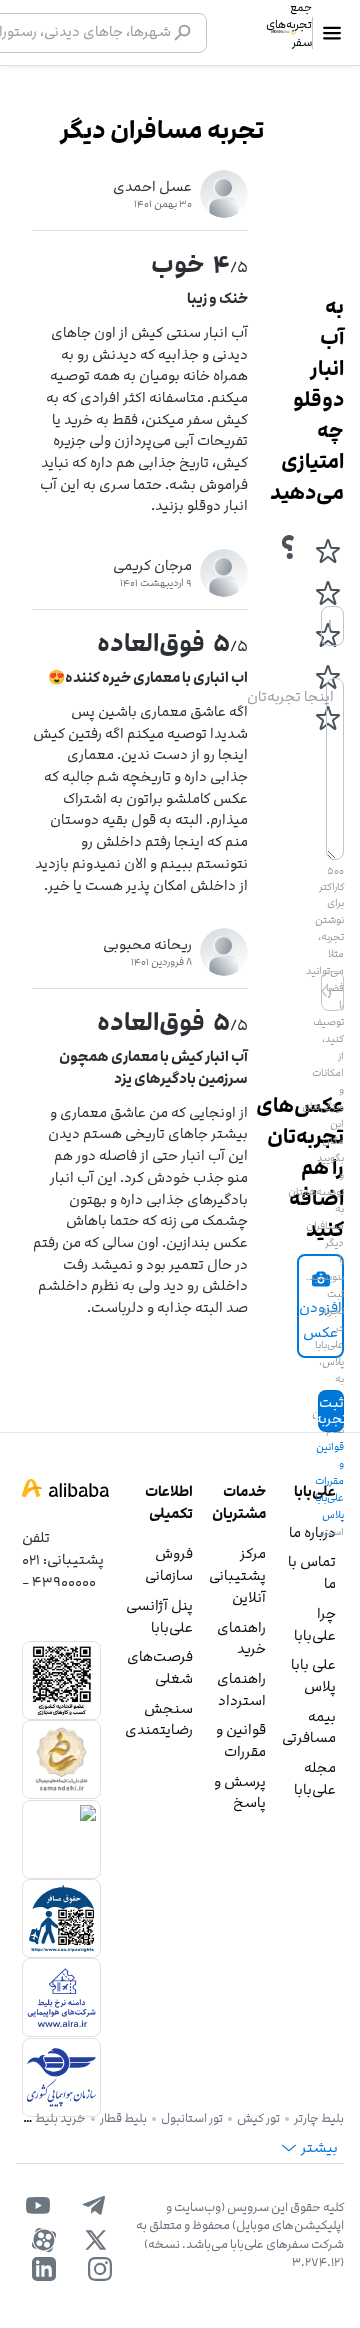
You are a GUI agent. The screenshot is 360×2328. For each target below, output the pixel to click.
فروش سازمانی (169, 1564)
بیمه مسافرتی (309, 1727)
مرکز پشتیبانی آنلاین (237, 1575)
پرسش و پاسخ (240, 1792)
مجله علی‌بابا (315, 1778)
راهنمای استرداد (241, 1689)
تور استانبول (192, 2118)
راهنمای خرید (241, 1638)
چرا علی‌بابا (315, 1624)
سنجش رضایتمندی (159, 1719)
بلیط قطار (123, 2118)
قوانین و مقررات (241, 1740)
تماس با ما (312, 1572)
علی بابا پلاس (313, 1675)
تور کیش (258, 2118)
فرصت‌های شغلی (160, 1667)
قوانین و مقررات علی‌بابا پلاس (329, 1481)
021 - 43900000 (59, 1570)
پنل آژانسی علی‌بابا (159, 1616)
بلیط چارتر (319, 2118)
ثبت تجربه (331, 1410)
